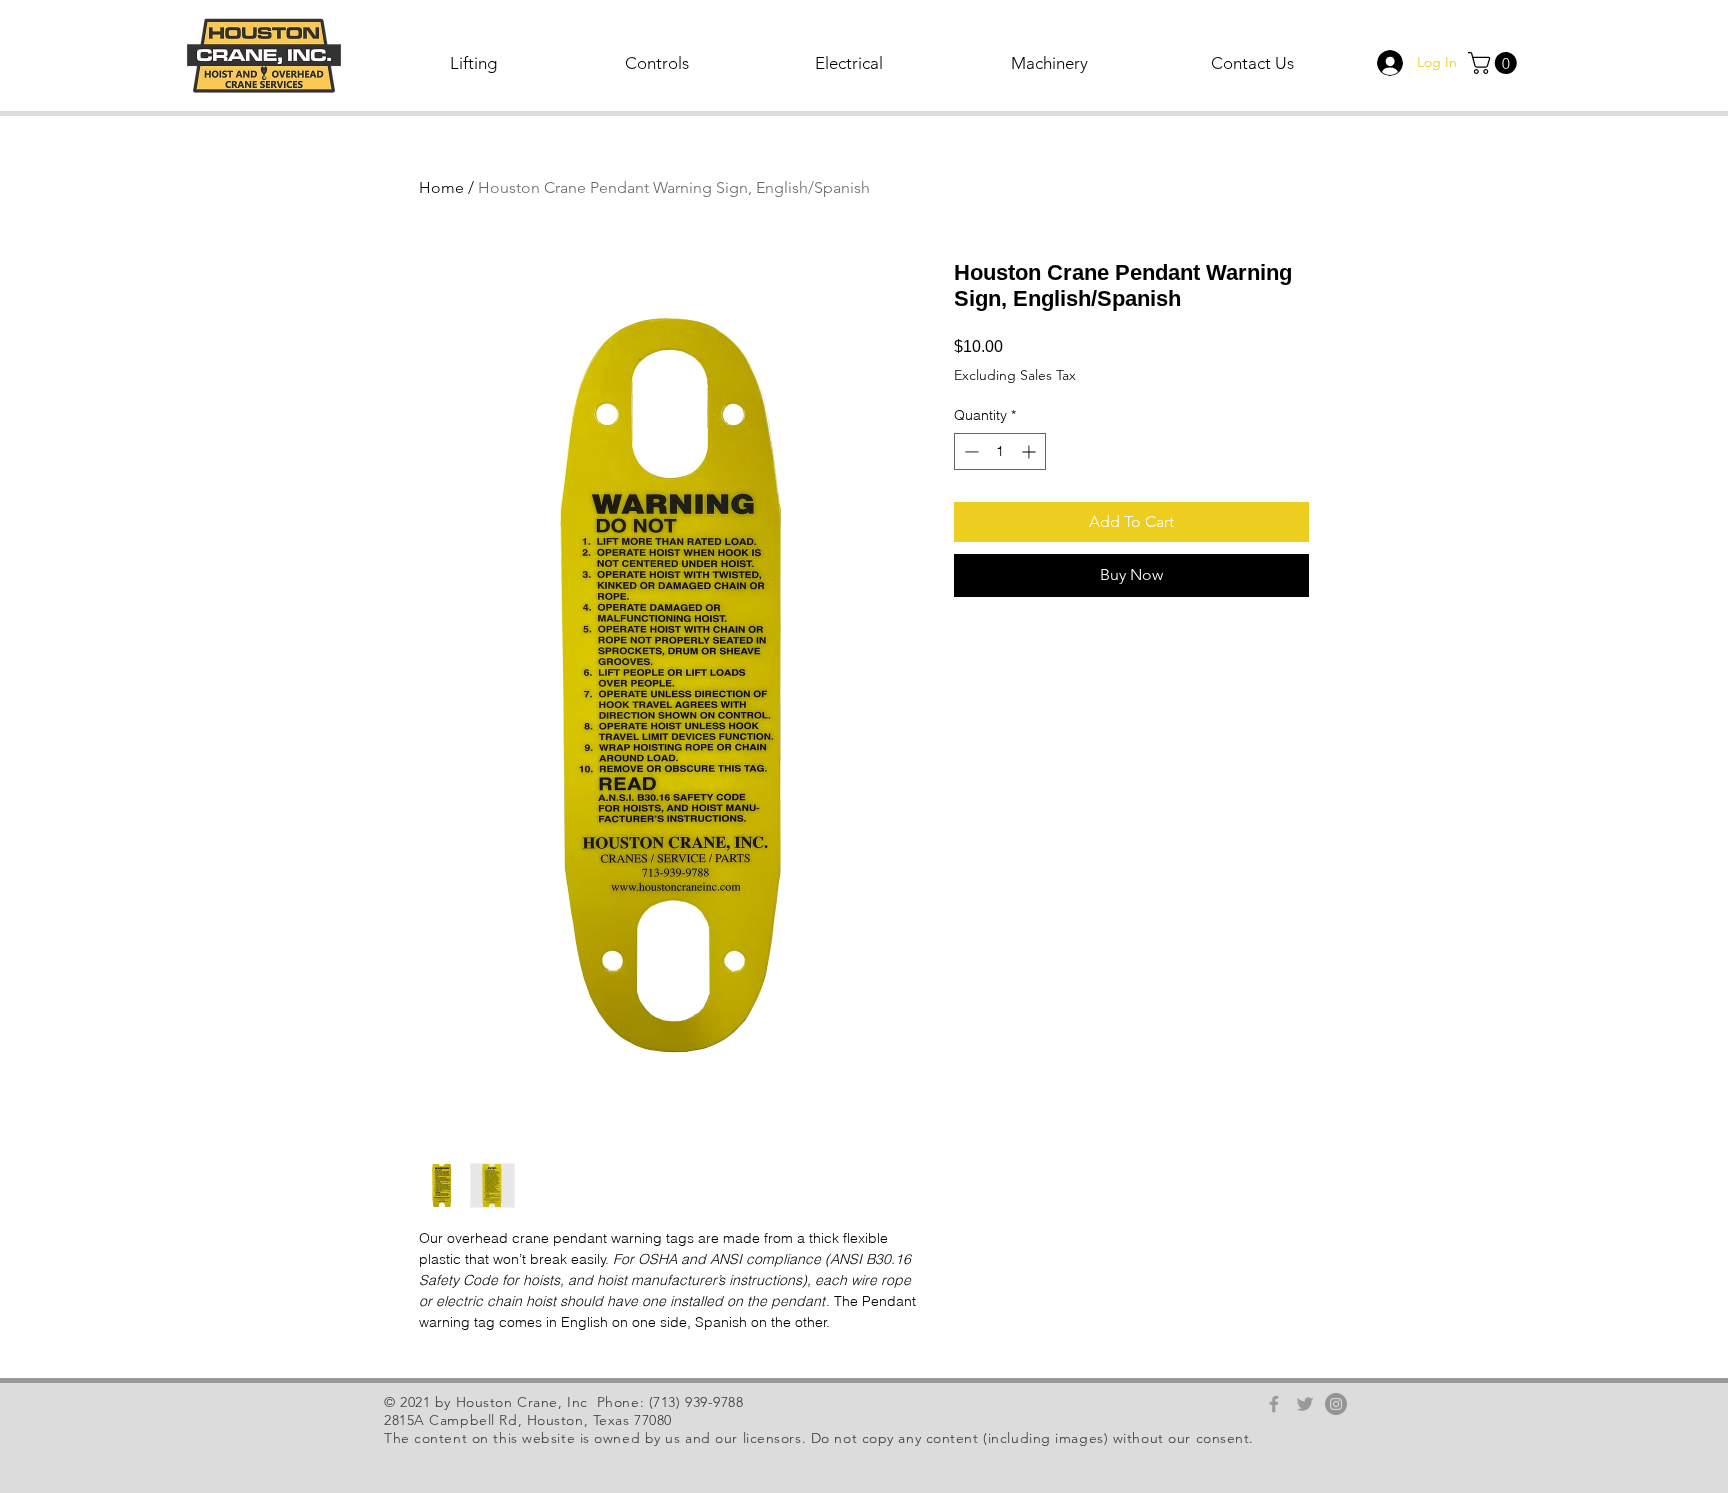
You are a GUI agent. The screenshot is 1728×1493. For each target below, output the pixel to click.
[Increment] (1030, 451)
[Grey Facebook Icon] (1274, 1404)
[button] (475, 63)
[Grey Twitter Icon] (1305, 1404)
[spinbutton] (1000, 451)
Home (441, 187)
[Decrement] (969, 451)
